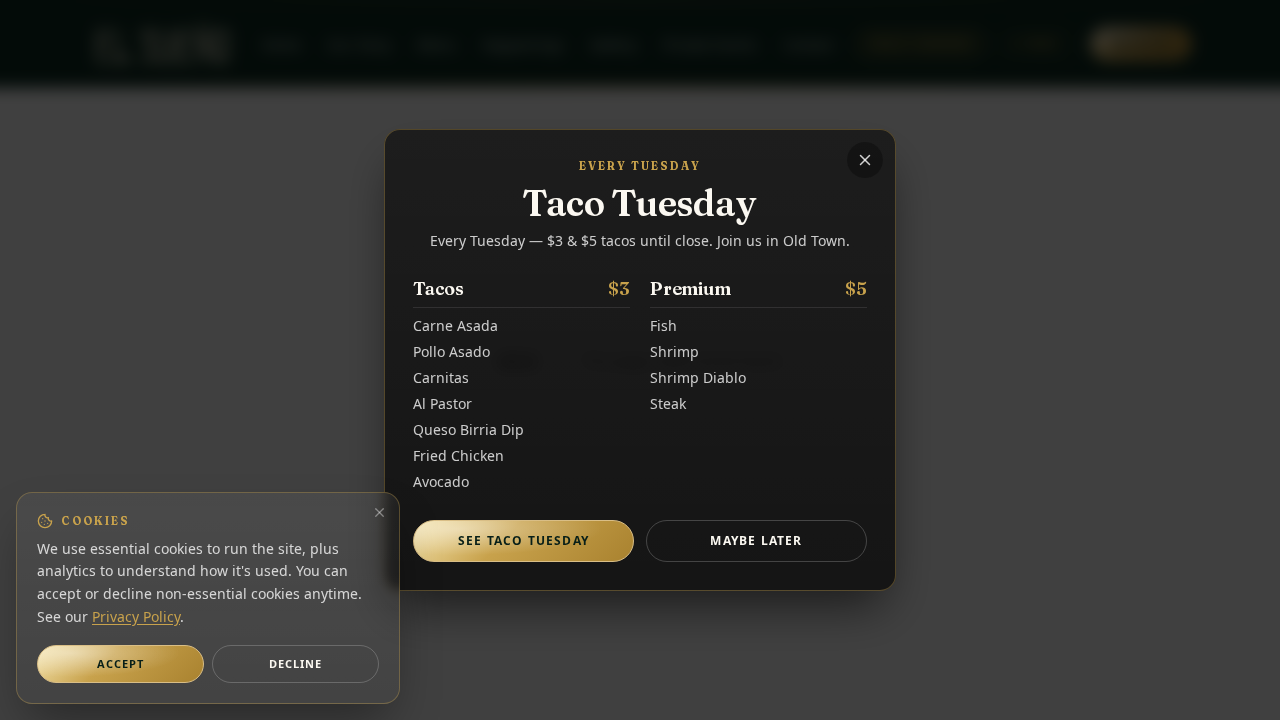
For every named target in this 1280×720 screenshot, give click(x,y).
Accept (121, 663)
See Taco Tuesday (523, 540)
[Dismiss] (379, 512)
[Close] (865, 160)
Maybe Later (756, 540)
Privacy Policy (136, 616)
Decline (296, 663)
